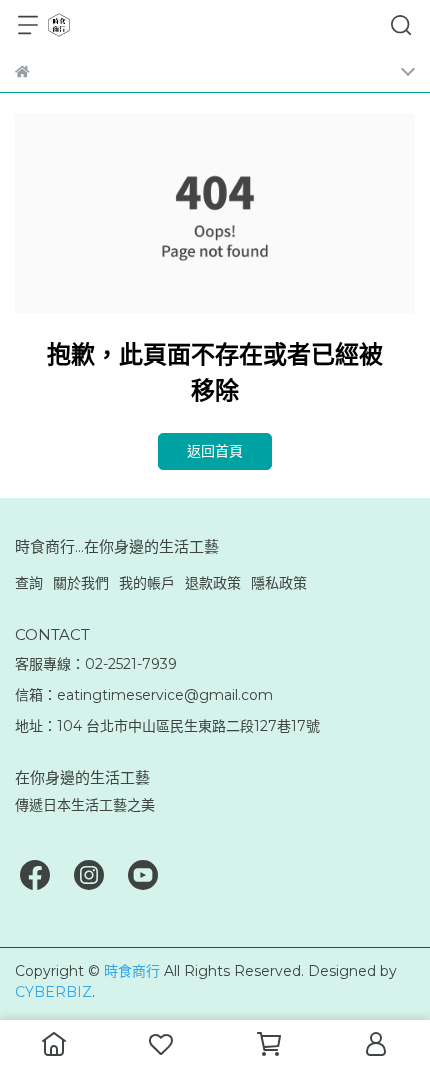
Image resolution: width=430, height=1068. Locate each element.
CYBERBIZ (53, 992)
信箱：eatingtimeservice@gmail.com (144, 695)
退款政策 (213, 583)
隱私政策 (279, 583)
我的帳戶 (147, 583)
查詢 (29, 583)
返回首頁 (215, 451)
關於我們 (81, 583)
